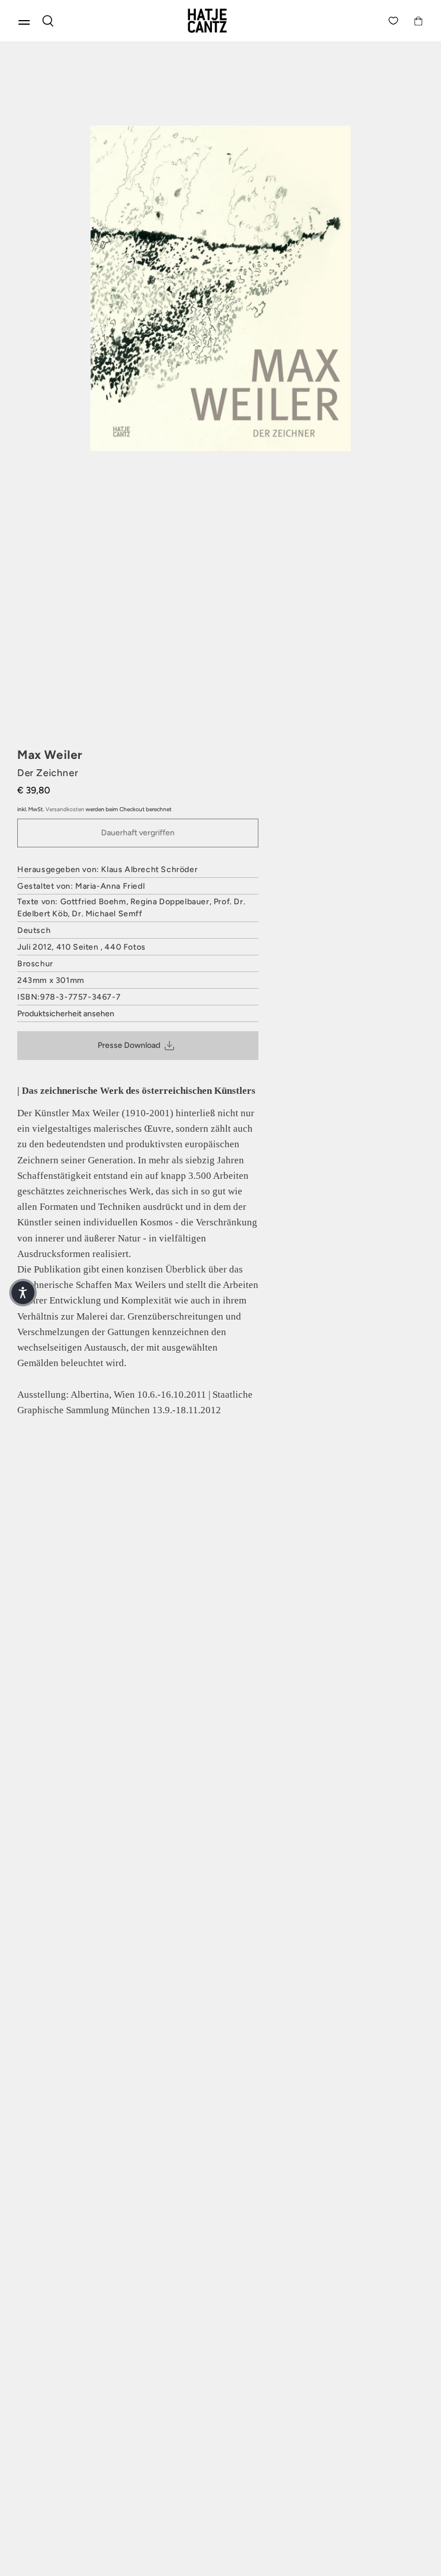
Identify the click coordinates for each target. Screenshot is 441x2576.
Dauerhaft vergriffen (138, 833)
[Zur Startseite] (220, 21)
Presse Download (129, 1045)
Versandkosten (65, 809)
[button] (23, 1293)
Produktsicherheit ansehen (66, 1014)
